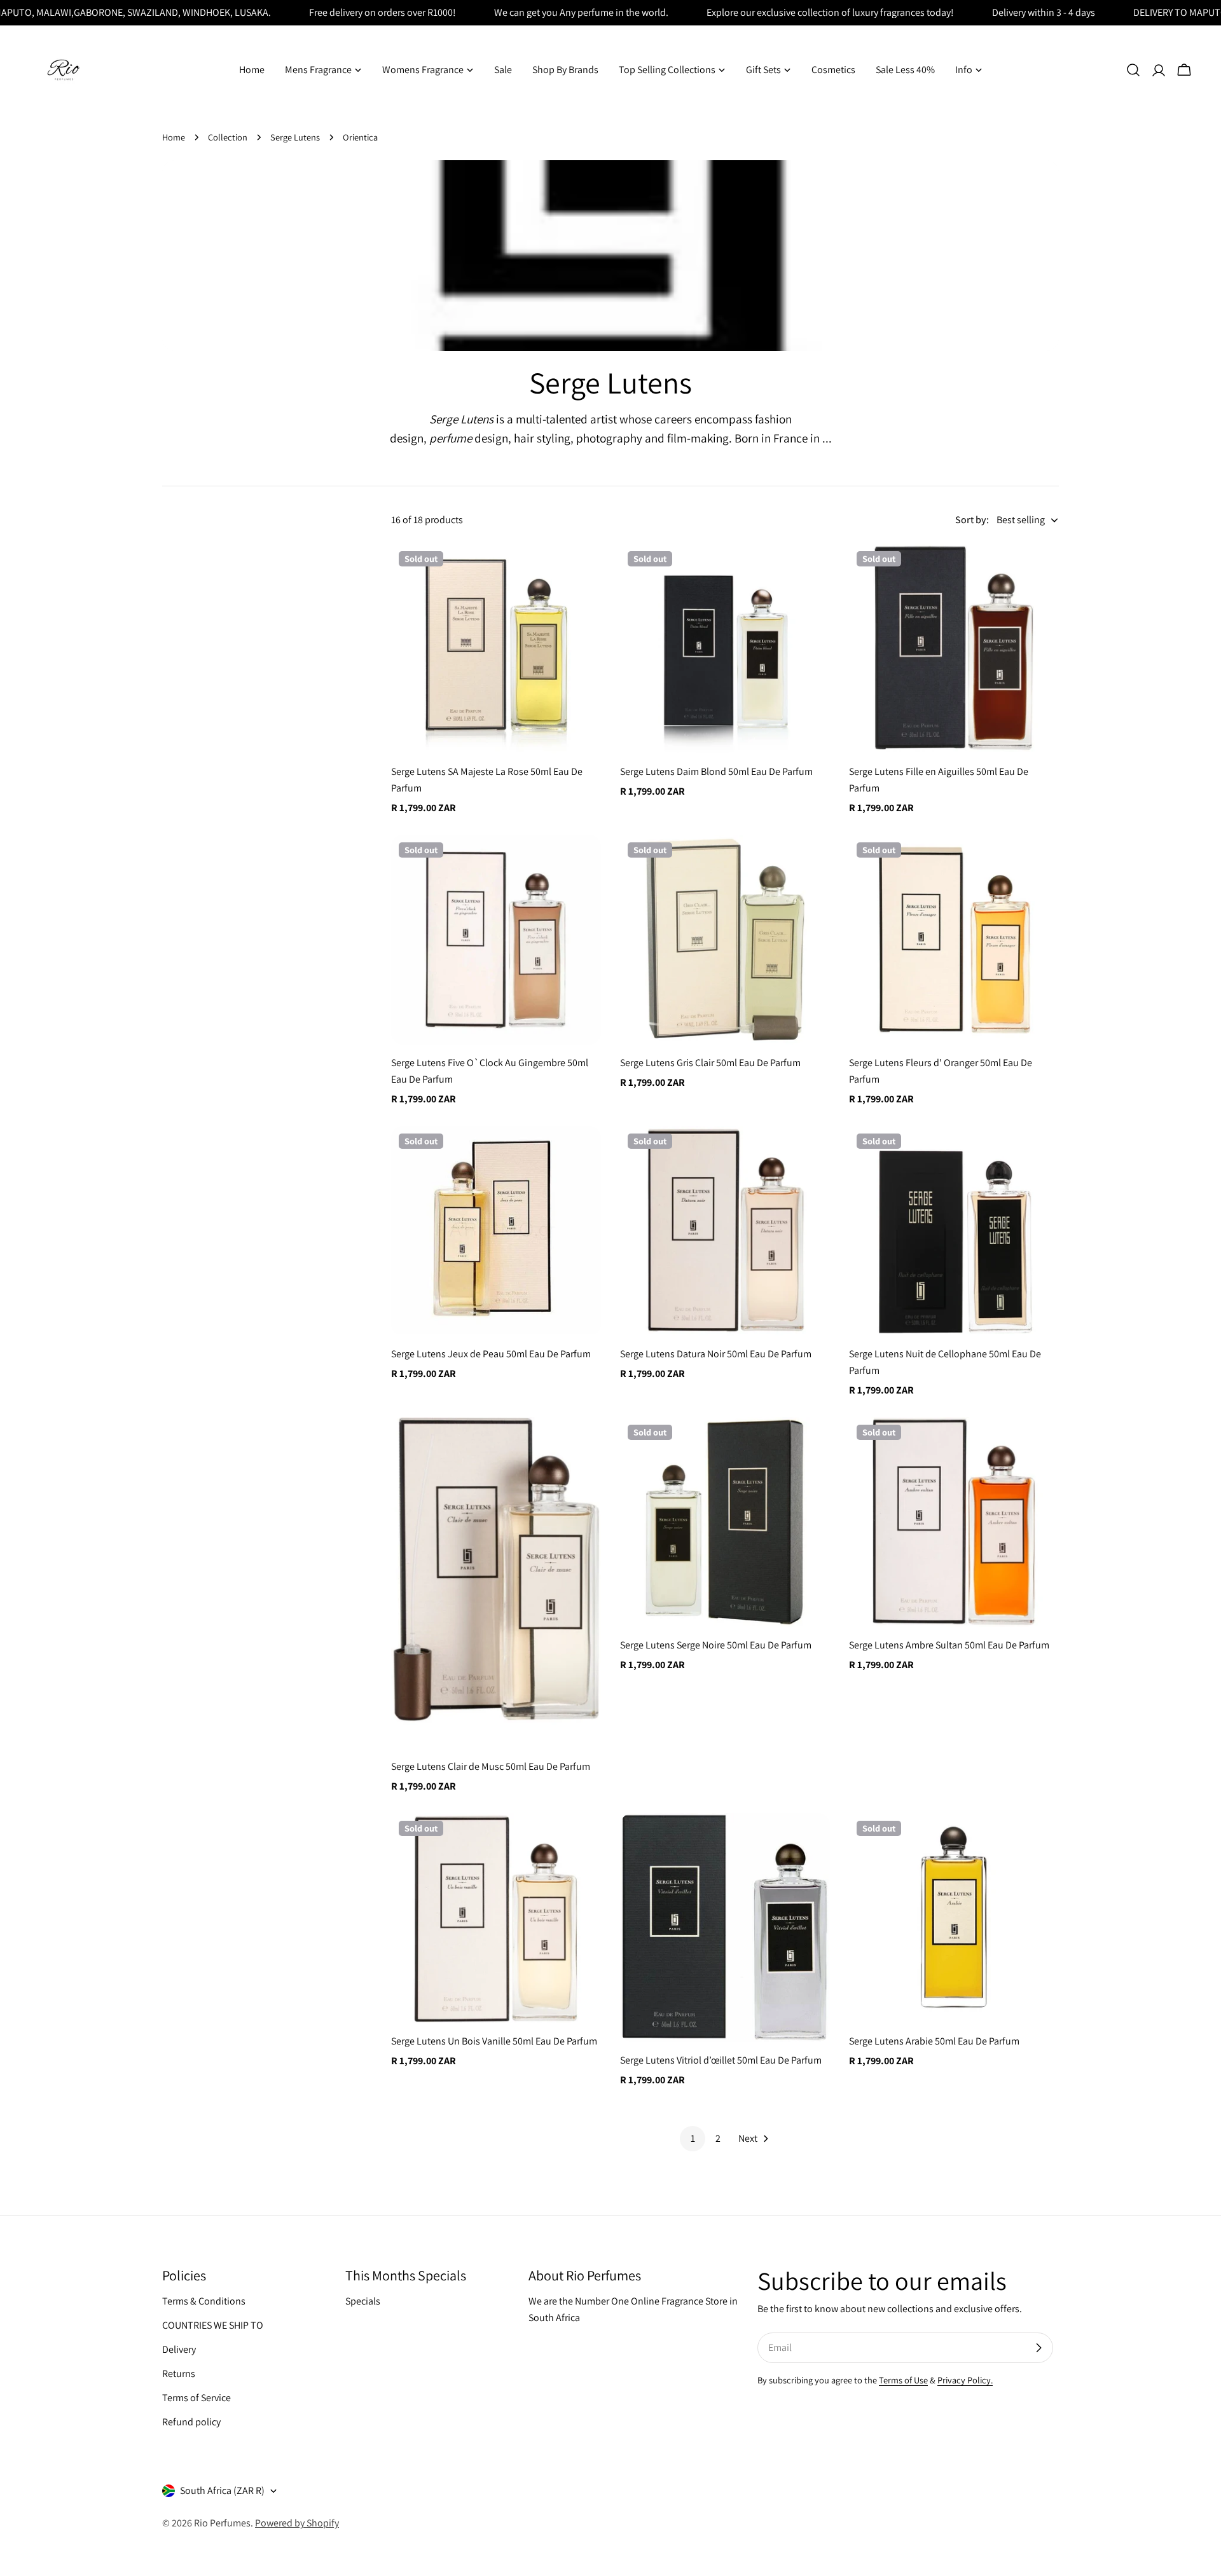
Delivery (179, 2349)
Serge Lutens (295, 137)
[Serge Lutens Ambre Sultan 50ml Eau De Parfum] (954, 1522)
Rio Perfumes (222, 2523)
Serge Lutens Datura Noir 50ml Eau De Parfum (716, 1354)
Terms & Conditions (204, 2301)
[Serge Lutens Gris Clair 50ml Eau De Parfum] (725, 940)
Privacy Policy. (965, 2380)
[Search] (1133, 70)
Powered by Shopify (297, 2523)
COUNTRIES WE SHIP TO (213, 2325)
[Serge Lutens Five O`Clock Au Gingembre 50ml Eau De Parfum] (496, 940)
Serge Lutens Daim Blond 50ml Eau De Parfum (716, 771)
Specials (363, 2301)
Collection (228, 137)
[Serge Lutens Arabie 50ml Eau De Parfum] (954, 1918)
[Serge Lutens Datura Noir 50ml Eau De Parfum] (725, 1231)
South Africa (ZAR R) (222, 2490)
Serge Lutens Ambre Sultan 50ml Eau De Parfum (949, 1645)
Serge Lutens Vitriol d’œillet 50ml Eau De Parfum (721, 2060)
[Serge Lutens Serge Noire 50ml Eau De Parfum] (725, 1522)
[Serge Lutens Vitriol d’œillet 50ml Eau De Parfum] (725, 1928)
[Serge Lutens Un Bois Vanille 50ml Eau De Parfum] (496, 1918)
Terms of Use (903, 2380)
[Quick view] (583, 572)
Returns (179, 2374)
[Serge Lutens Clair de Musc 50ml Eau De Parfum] (496, 1583)
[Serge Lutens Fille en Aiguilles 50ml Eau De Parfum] (954, 648)
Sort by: (972, 520)
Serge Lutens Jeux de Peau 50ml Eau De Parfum (491, 1354)
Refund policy (191, 2422)
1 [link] (693, 2138)
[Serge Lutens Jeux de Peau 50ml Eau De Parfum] (496, 1231)
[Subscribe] (1038, 2348)
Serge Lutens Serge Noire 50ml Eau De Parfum (716, 1645)
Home (174, 137)
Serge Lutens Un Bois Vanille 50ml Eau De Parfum (494, 2041)
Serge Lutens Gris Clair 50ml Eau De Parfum (710, 1063)
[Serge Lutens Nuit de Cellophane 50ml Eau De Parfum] (954, 1231)
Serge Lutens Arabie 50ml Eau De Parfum (934, 2041)
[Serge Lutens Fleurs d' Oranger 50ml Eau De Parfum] (954, 940)
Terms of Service (197, 2398)
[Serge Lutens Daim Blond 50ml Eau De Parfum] (725, 648)
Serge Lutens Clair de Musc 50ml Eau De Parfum (491, 1766)
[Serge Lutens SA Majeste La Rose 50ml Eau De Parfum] (496, 648)
